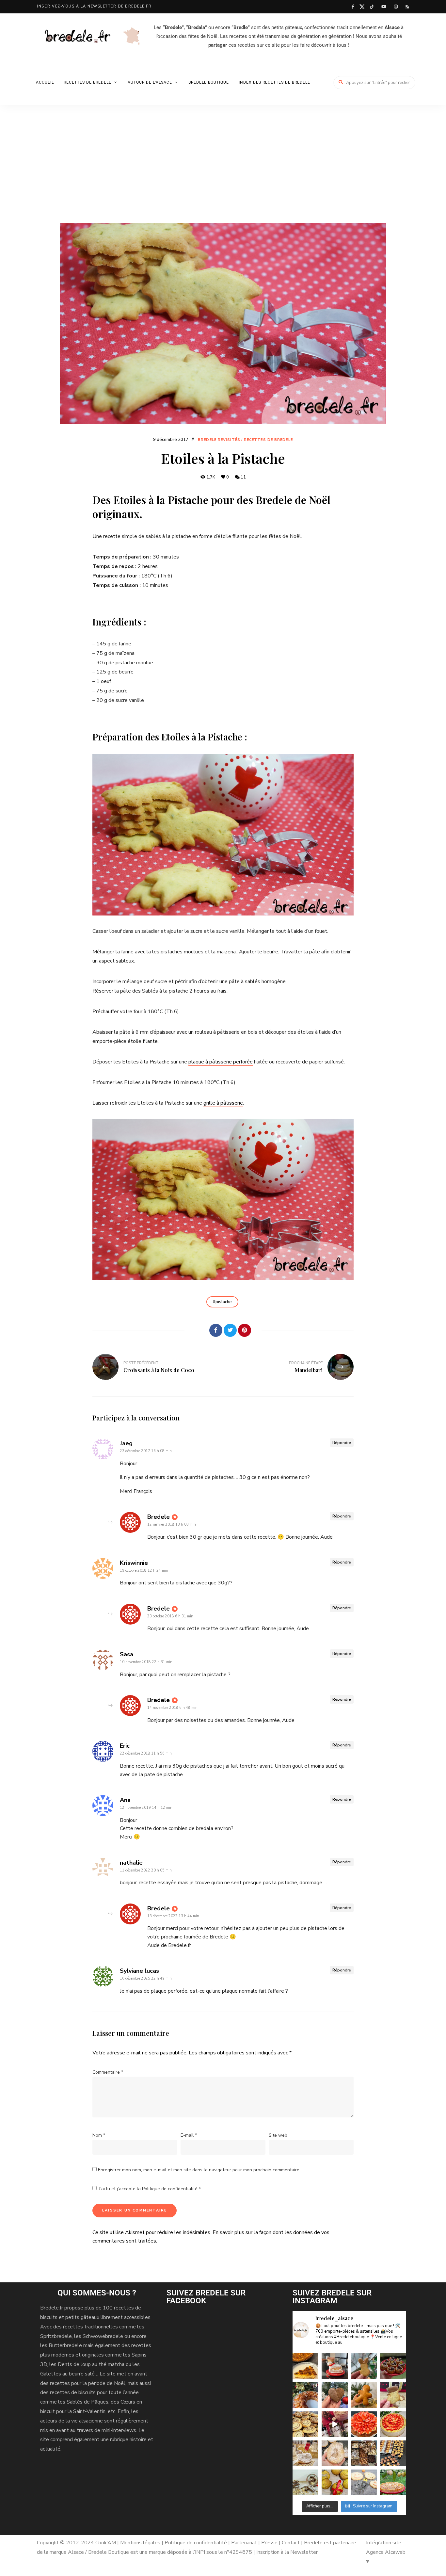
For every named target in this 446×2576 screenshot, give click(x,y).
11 (243, 477)
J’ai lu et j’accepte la (150, 2189)
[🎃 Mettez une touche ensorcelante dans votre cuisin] (364, 2482)
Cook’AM (106, 2543)
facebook (353, 7)
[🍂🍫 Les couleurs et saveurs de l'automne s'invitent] (334, 2482)
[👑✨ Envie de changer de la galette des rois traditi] (305, 2395)
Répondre (342, 1443)
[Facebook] (216, 1330)
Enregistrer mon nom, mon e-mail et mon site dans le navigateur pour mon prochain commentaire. (199, 2170)
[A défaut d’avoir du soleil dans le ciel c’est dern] (393, 2482)
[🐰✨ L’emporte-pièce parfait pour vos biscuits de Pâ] (364, 2366)
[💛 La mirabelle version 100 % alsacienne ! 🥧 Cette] (305, 2366)
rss (407, 7)
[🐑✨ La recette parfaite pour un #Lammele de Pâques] (334, 2366)
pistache (224, 1302)
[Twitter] (230, 1330)
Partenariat (244, 2543)
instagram (396, 7)
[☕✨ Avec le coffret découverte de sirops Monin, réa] (334, 2424)
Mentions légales (140, 2543)
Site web (278, 2135)
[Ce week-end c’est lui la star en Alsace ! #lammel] (305, 2453)
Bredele (159, 1517)
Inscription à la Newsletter (287, 2552)
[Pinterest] (245, 1330)
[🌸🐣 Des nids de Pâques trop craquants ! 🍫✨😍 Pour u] (393, 2366)
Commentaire (108, 2072)
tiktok (372, 7)
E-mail (189, 2135)
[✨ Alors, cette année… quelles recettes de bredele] (334, 2395)
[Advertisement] (223, 174)
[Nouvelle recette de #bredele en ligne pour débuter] (305, 2424)
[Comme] (201, 1330)
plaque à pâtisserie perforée (221, 1062)
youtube (384, 7)
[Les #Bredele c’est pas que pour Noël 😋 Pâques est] (334, 2453)
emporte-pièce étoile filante (125, 1041)
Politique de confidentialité (170, 2189)
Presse (269, 2543)
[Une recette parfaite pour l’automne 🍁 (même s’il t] (305, 2482)
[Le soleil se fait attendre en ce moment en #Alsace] (393, 2424)
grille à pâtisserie (223, 1103)
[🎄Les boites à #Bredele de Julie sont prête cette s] (364, 2453)
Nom (99, 2135)
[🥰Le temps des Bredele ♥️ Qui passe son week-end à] (393, 2453)
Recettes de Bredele (268, 440)
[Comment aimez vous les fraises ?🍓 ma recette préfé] (364, 2424)
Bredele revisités (219, 440)
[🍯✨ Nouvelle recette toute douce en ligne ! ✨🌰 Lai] (393, 2395)
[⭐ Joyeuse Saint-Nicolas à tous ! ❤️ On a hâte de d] (364, 2395)
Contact (291, 2543)
